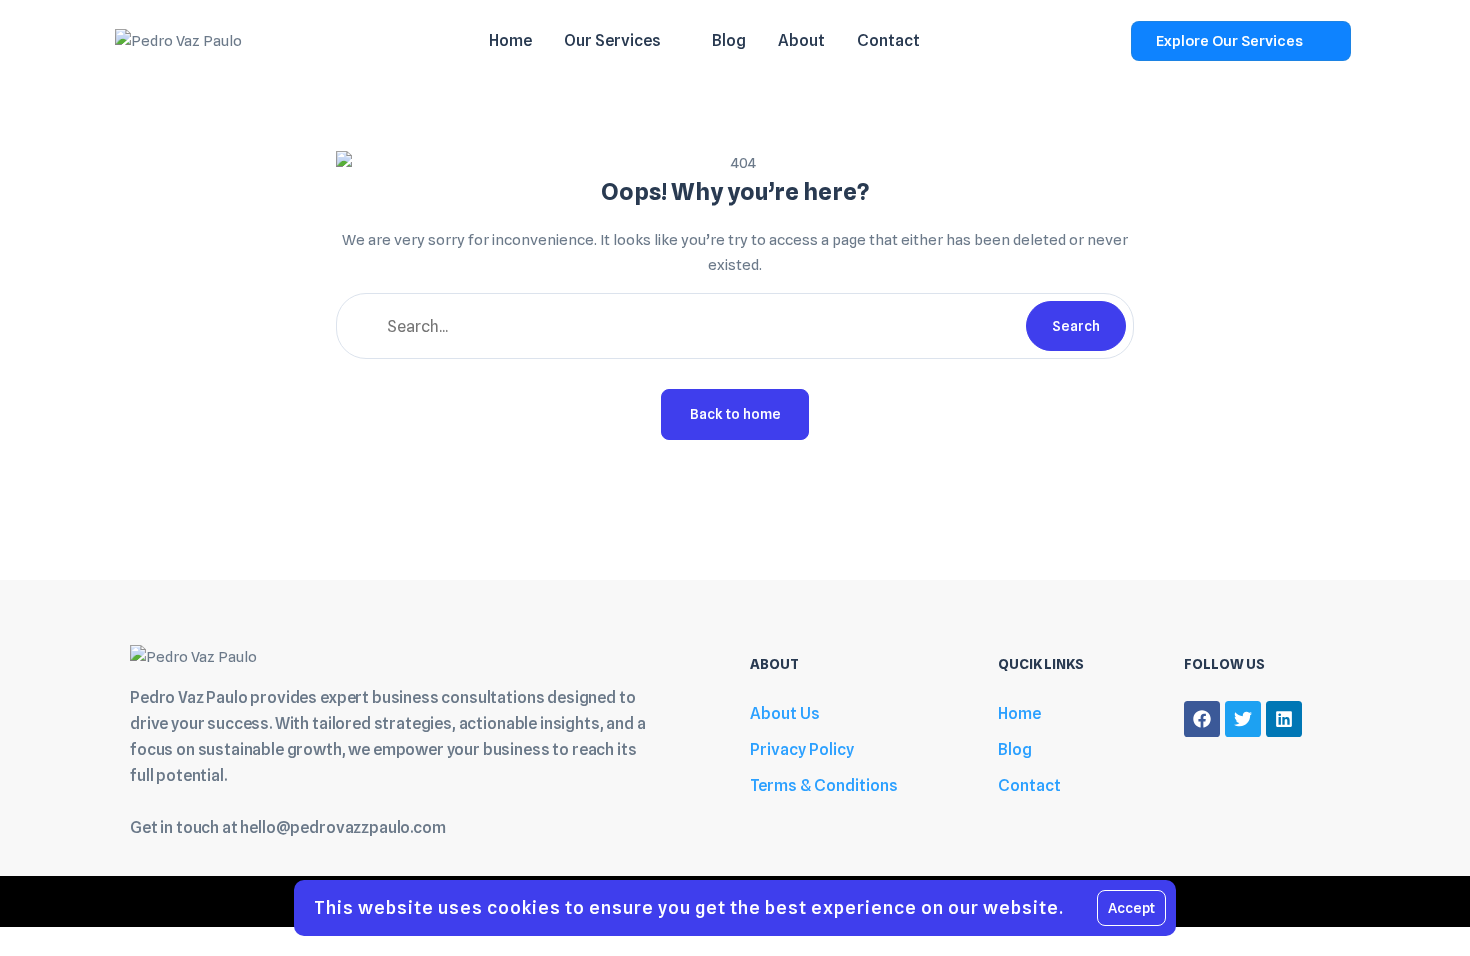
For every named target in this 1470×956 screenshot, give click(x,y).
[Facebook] (1202, 719)
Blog (1015, 749)
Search (1076, 326)
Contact (1029, 785)
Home (1019, 713)
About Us (785, 713)
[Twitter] (1243, 719)
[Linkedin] (1284, 719)
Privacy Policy (802, 749)
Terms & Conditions (824, 785)
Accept (1131, 908)
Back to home (735, 414)
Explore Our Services (1229, 41)
